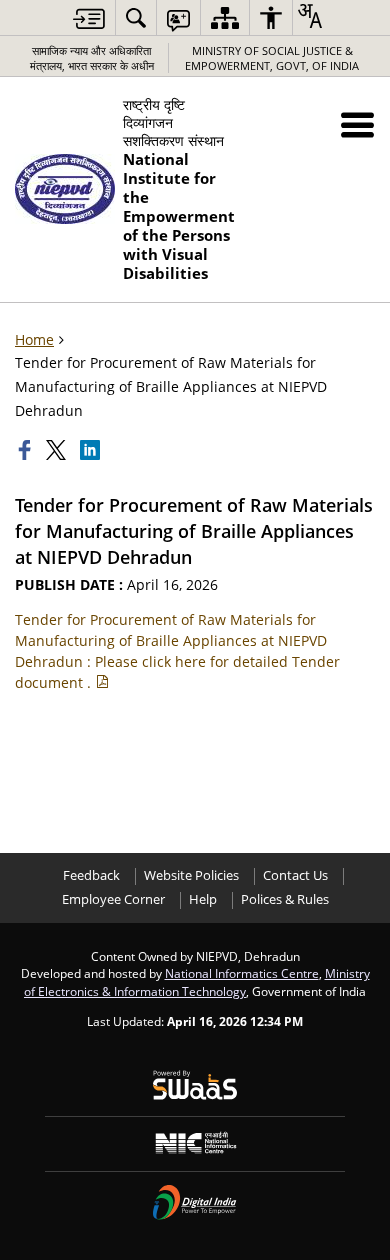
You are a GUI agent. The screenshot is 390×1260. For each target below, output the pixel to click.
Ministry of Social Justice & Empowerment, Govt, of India (272, 58)
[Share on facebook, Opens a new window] (27, 450)
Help (203, 899)
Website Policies (191, 875)
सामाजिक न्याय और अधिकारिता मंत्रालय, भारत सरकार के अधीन (92, 58)
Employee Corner (113, 899)
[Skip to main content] (89, 18)
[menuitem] (136, 17)
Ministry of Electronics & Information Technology (197, 982)
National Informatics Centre (242, 973)
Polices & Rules (285, 899)
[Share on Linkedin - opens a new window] (92, 450)
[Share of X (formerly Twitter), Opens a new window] (58, 450)
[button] (357, 124)
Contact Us (295, 875)
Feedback (91, 875)
